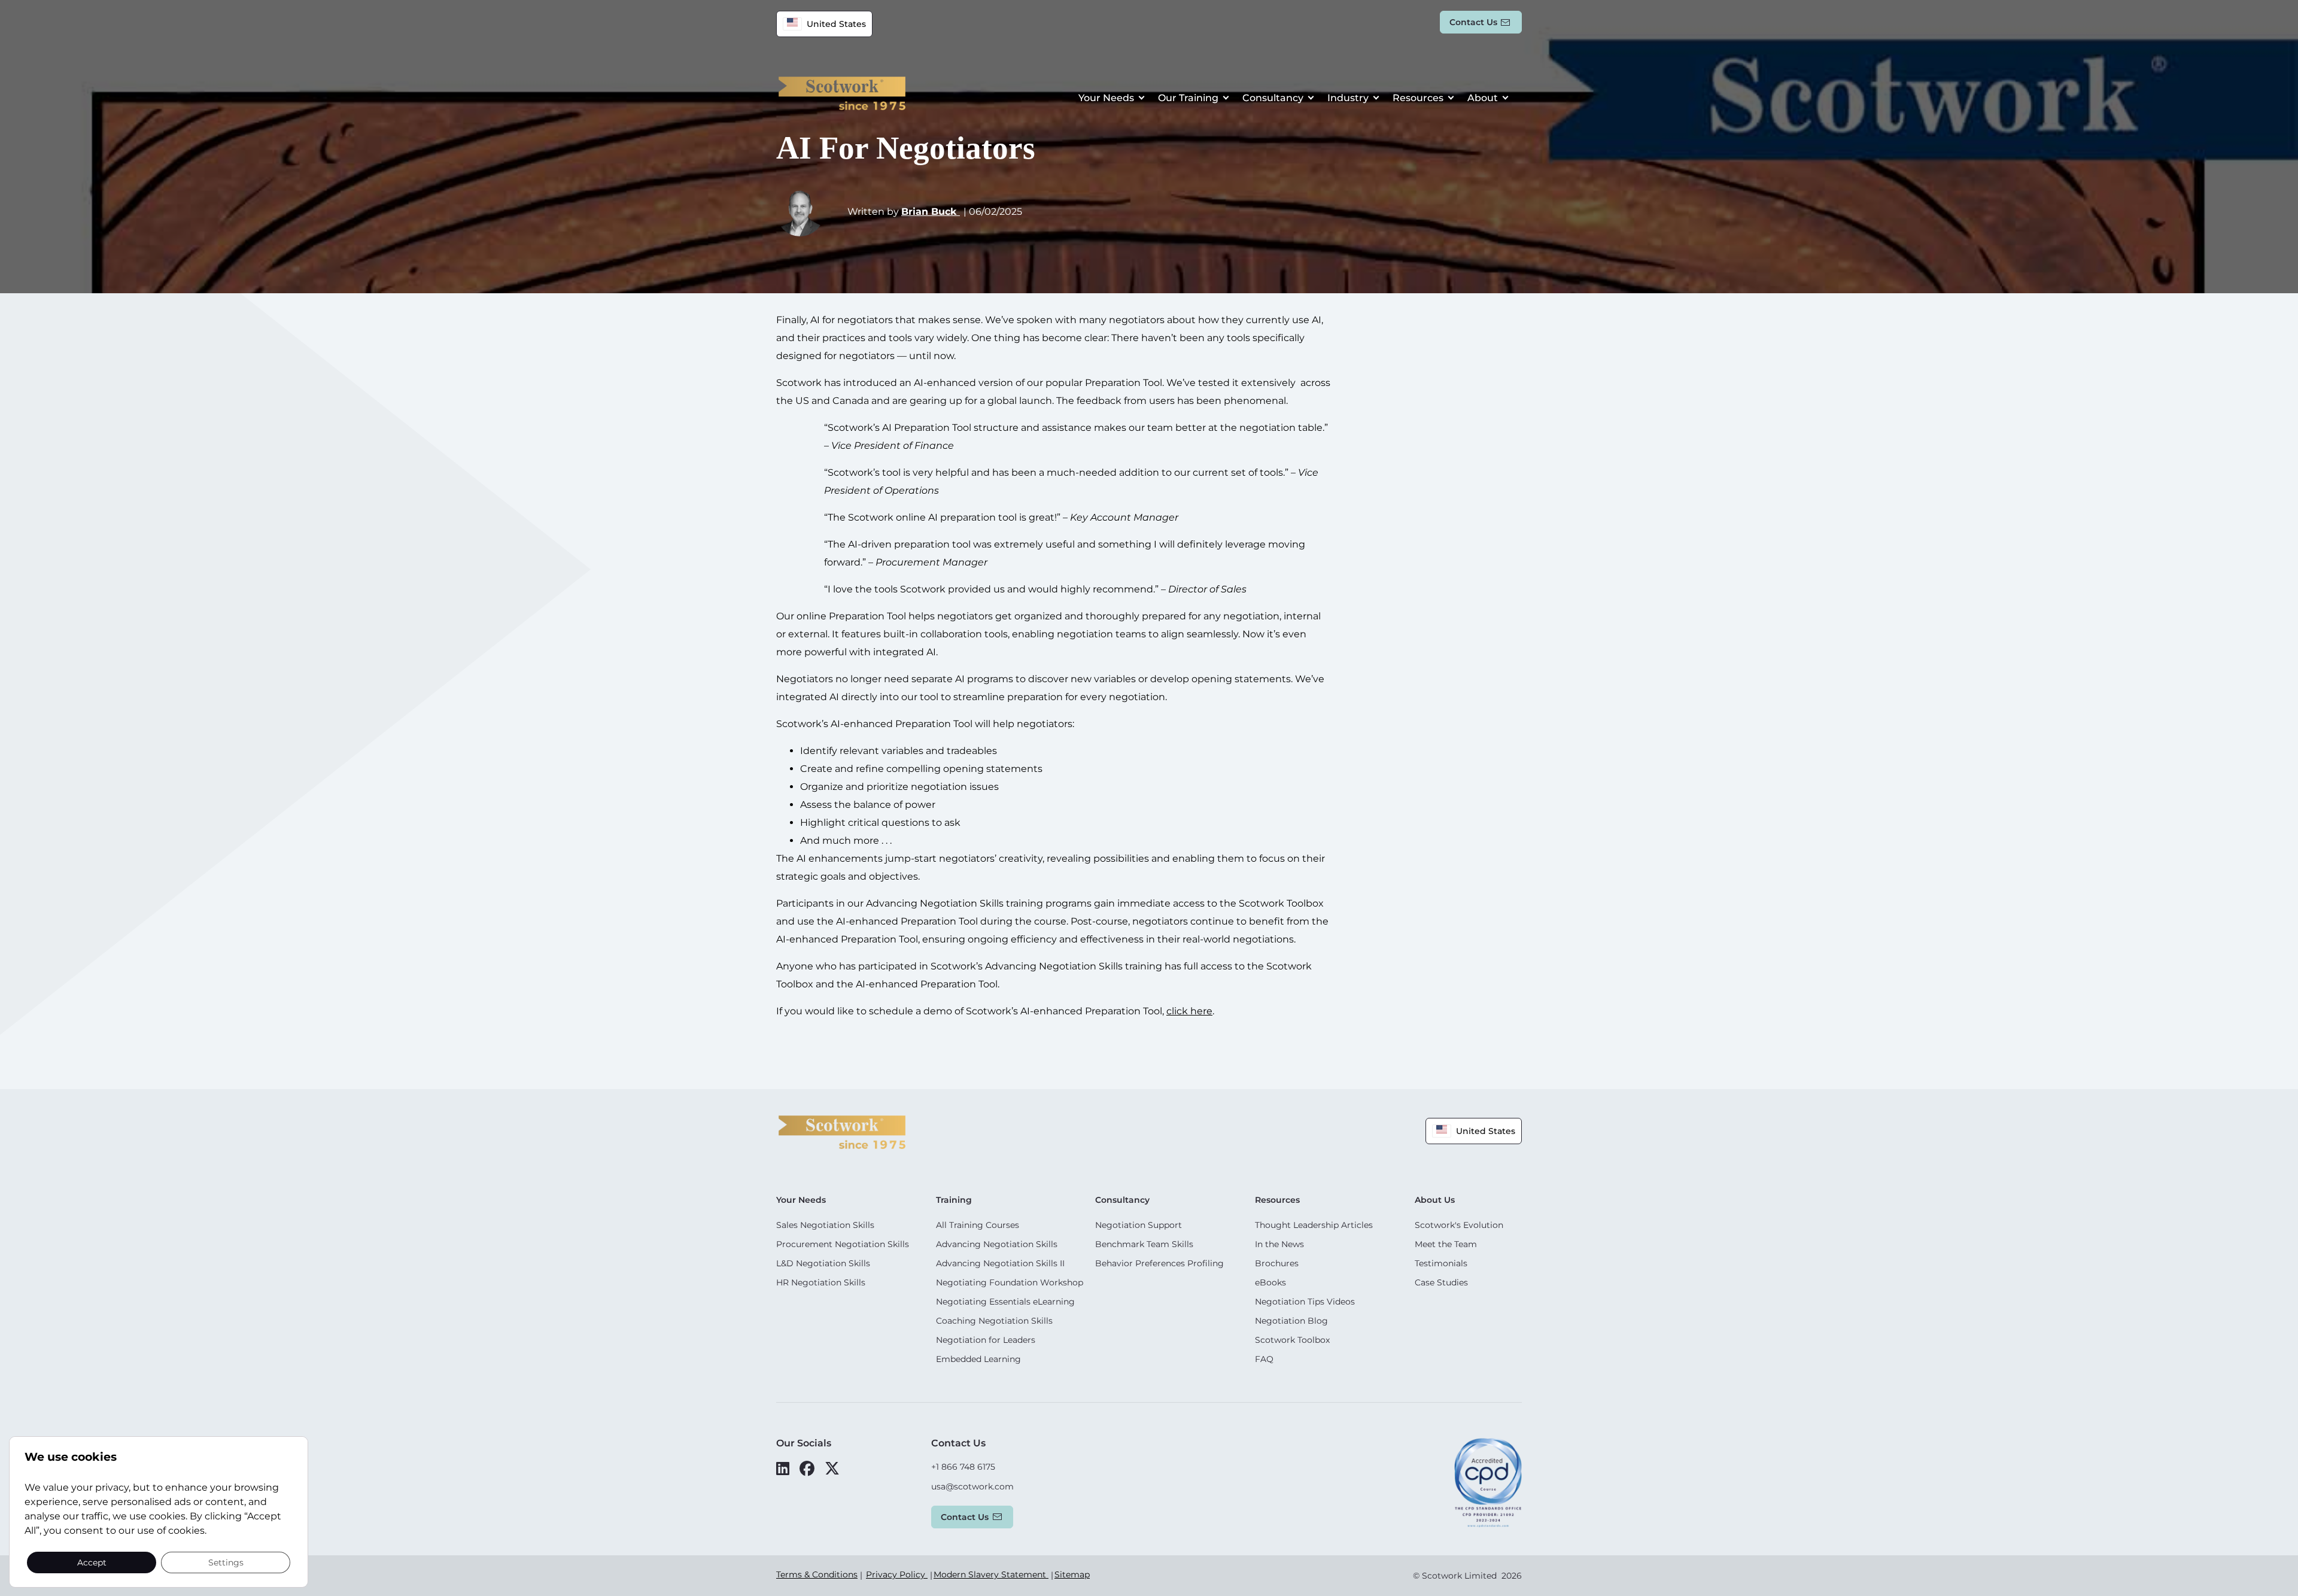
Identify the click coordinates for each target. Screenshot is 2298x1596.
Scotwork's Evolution (1459, 1225)
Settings (226, 1562)
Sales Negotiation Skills (825, 1225)
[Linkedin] (783, 1469)
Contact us (1473, 22)
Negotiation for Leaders (986, 1340)
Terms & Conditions (817, 1574)
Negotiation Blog (1291, 1321)
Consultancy (1273, 98)
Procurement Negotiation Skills (843, 1244)
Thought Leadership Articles (1314, 1225)
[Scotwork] (842, 1131)
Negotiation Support (1139, 1225)
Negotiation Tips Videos (1305, 1302)
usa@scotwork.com (972, 1486)
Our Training (1188, 98)
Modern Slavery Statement (991, 1574)
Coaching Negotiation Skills (994, 1321)
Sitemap (1072, 1574)
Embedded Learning (978, 1359)
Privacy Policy (897, 1574)
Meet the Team (1446, 1244)
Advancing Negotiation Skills (997, 1244)
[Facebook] (807, 1469)
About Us (1435, 1200)
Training (954, 1200)
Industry (1348, 98)
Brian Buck (931, 212)
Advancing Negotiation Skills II (1000, 1263)
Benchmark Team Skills (1144, 1244)
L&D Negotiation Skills (823, 1263)
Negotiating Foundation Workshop (1010, 1282)
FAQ (1264, 1359)
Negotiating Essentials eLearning (1005, 1302)
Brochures (1277, 1263)
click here (1189, 1011)
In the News (1279, 1244)
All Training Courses (978, 1225)
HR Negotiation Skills (821, 1282)
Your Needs (1106, 98)
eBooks (1270, 1282)
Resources (1418, 98)
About (1483, 98)
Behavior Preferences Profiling (1159, 1263)
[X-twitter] (832, 1469)
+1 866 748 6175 (963, 1467)
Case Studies (1441, 1282)
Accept (92, 1562)
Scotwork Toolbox (1292, 1340)
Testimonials (1441, 1263)
